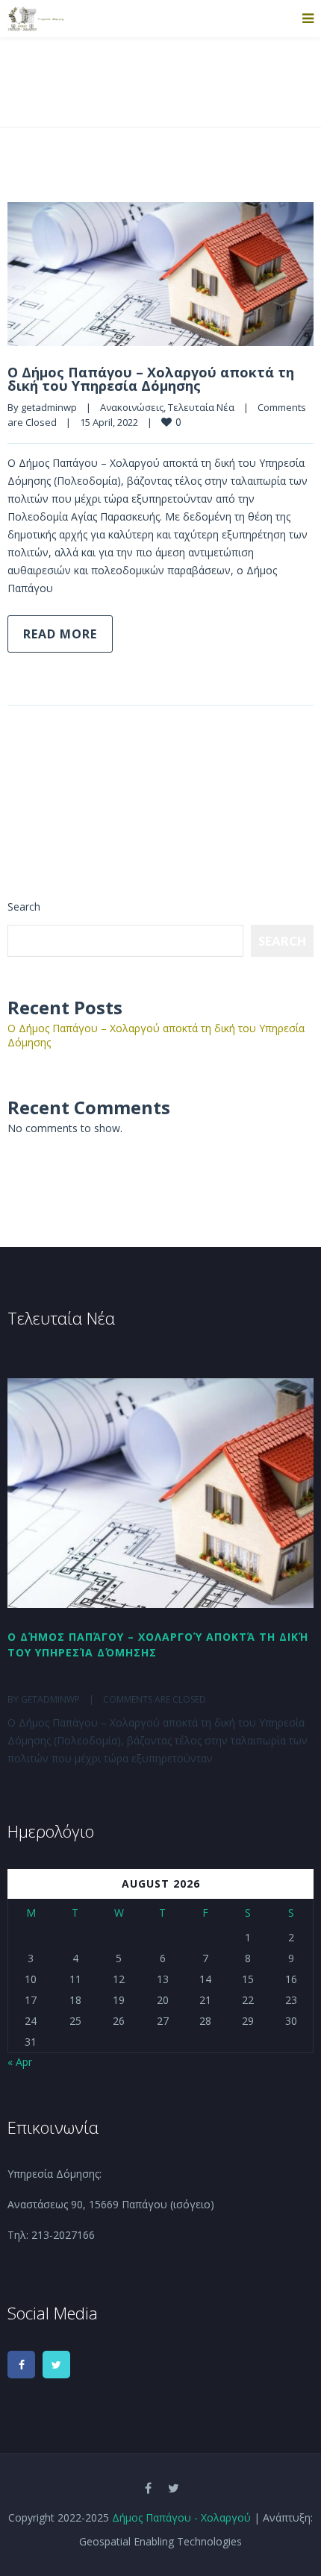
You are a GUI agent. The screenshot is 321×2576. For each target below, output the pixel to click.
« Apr (20, 2062)
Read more (60, 634)
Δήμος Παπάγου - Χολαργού (181, 2517)
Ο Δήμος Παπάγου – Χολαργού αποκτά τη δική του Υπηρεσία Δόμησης (151, 379)
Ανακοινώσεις (132, 407)
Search (24, 907)
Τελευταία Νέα (201, 407)
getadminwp (49, 407)
